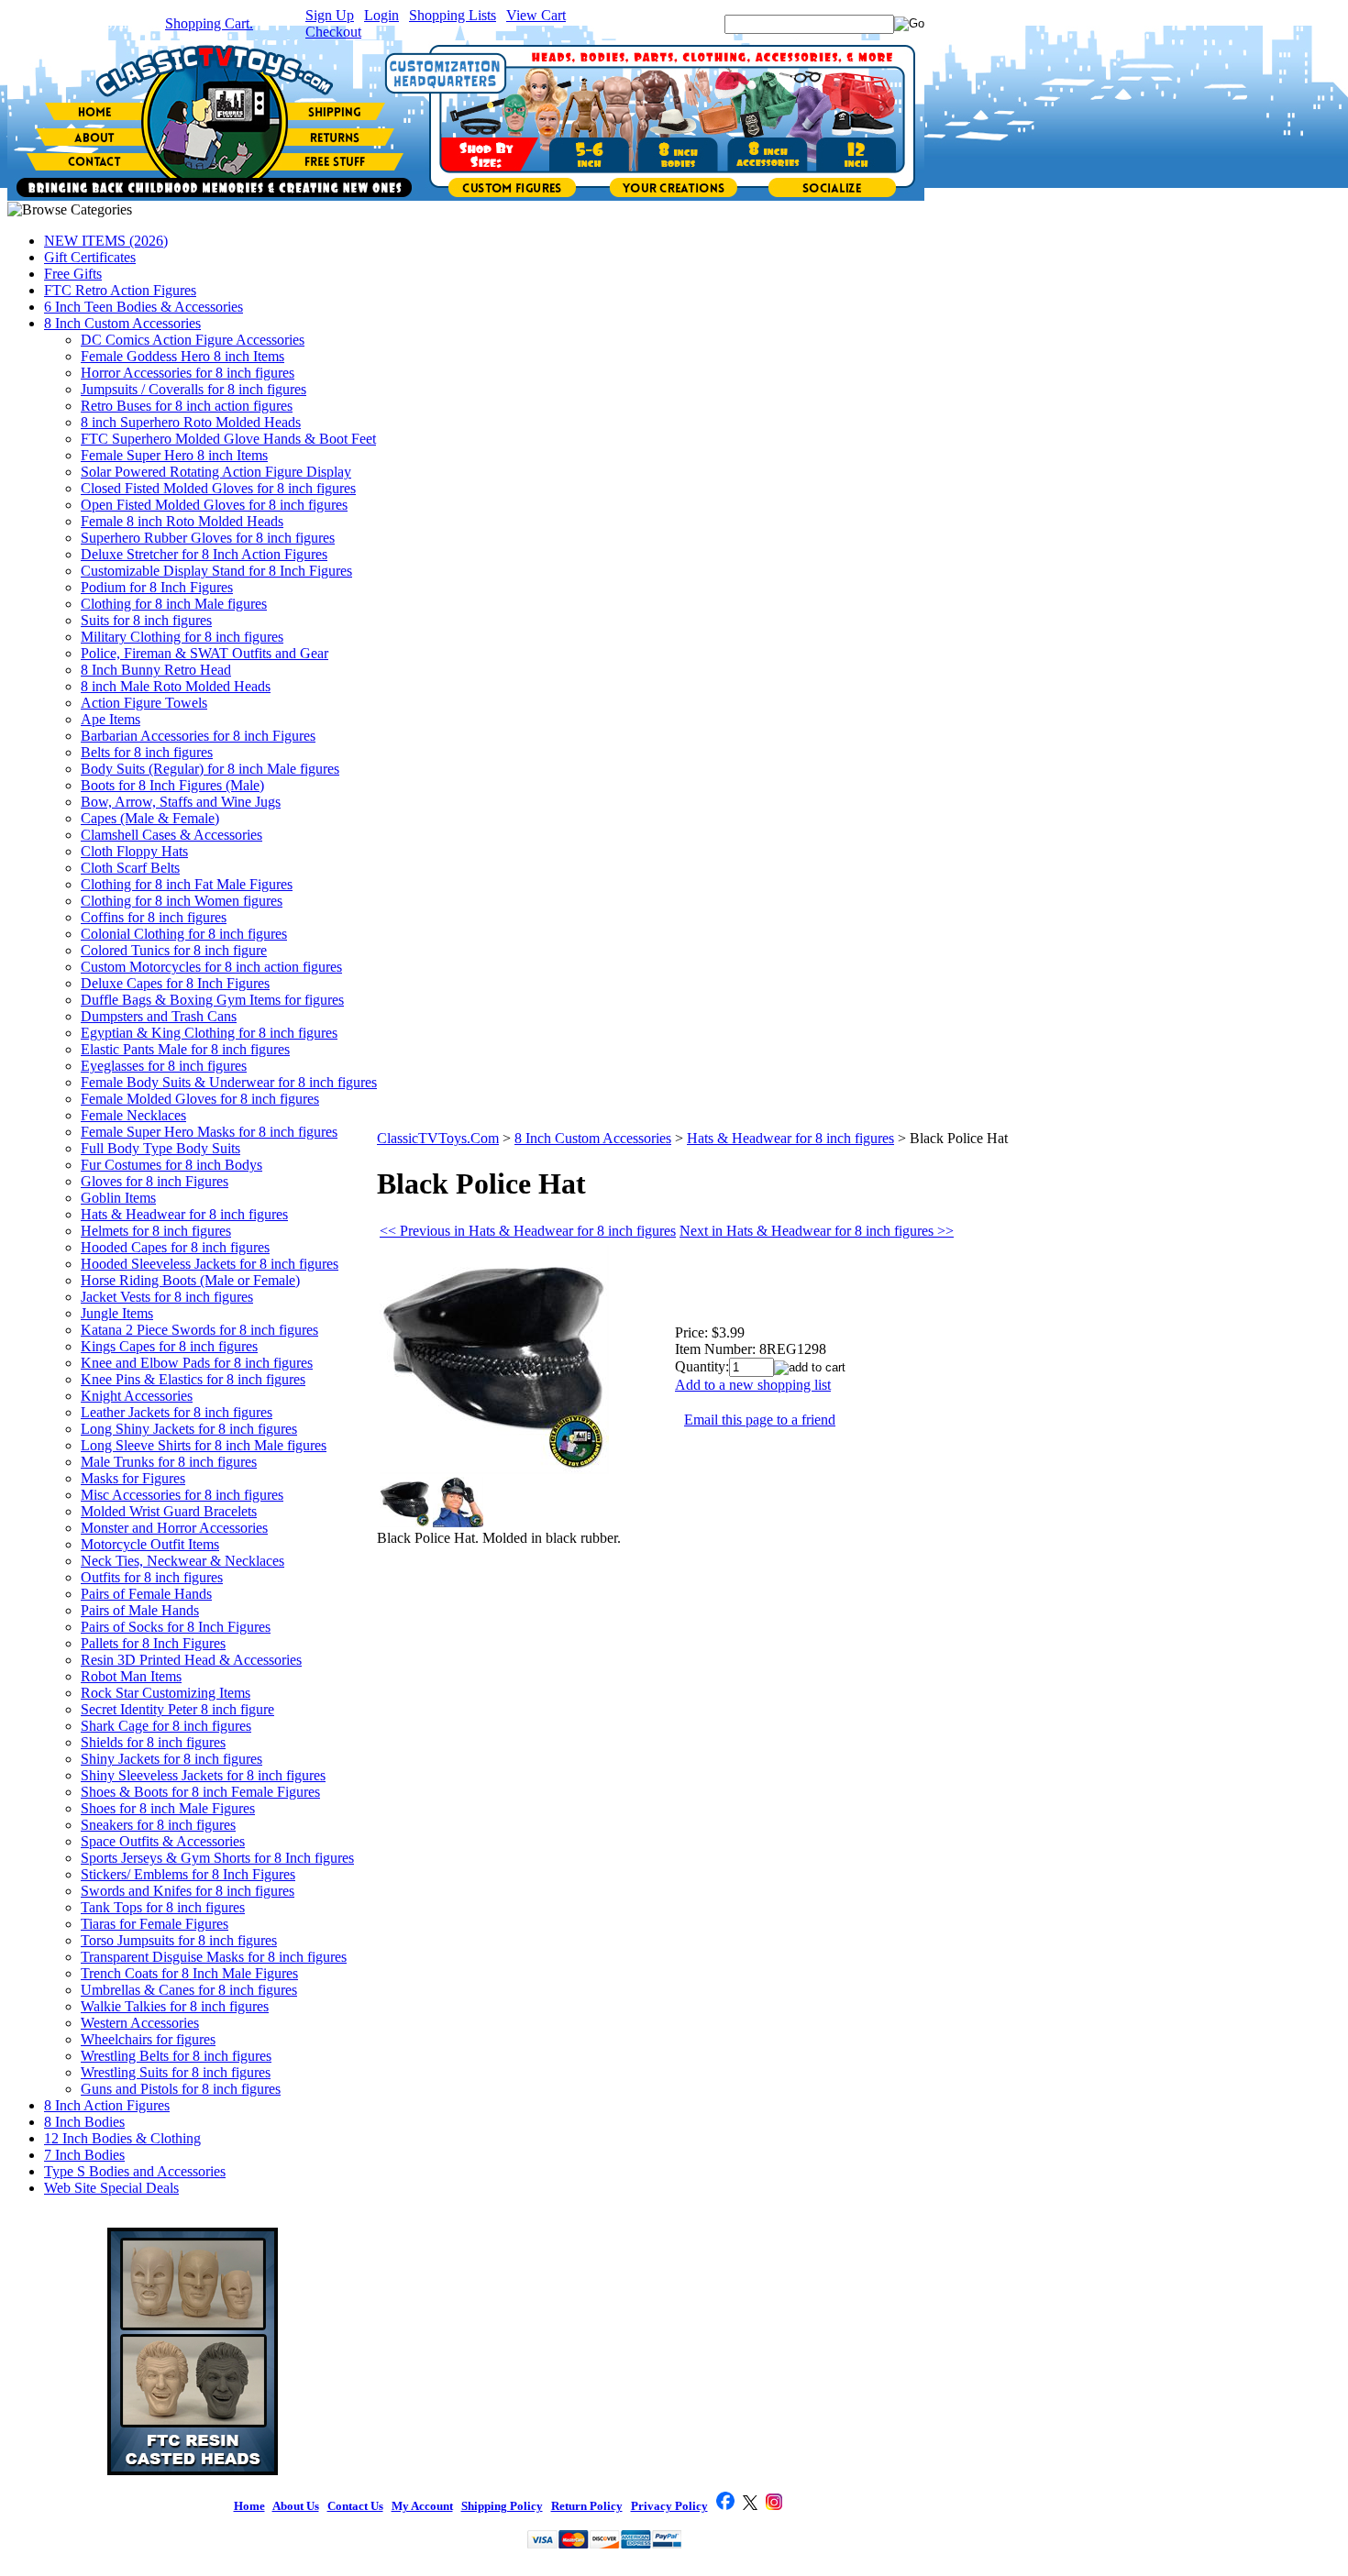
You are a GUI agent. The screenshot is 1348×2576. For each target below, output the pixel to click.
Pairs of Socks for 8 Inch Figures (176, 1627)
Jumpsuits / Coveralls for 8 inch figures (193, 389)
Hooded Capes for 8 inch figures (175, 1247)
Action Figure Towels (144, 703)
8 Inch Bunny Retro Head (156, 670)
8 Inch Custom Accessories (122, 323)
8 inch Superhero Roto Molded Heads (191, 422)
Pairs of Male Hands (140, 1610)
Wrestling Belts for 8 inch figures (176, 2056)
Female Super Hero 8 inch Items (174, 455)
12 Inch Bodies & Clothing (122, 2138)
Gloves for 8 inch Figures (155, 1181)
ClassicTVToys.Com (438, 1138)
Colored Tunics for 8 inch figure (174, 950)
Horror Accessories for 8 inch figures (188, 373)
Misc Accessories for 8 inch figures (182, 1495)
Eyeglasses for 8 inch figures (164, 1066)
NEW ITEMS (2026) (106, 241)
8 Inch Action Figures (107, 2105)
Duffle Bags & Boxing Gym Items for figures (212, 1000)
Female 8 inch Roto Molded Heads (182, 521)
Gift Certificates (90, 257)
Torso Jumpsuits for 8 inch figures (179, 1940)
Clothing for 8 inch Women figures (182, 901)
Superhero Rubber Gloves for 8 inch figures (208, 538)
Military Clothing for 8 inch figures (182, 637)
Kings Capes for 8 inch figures (169, 1346)
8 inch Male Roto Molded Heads (176, 686)
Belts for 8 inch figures (147, 752)
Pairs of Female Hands (146, 1594)
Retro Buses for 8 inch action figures (187, 406)
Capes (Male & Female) (150, 818)
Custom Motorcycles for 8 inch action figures (211, 967)
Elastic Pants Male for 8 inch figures (185, 1049)
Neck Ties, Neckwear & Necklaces (182, 1561)
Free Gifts (73, 274)
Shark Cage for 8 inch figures (166, 1726)
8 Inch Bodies (84, 2122)
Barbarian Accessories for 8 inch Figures (198, 736)
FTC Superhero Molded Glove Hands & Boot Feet (228, 439)
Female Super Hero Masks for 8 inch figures (209, 1132)
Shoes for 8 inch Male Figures (168, 1808)
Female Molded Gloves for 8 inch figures (200, 1099)
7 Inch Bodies (84, 2155)
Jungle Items (117, 1313)
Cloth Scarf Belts (130, 868)
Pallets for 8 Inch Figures (153, 1643)
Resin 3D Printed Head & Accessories (191, 1660)
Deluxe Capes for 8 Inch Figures (175, 983)
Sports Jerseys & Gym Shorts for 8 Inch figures (217, 1858)
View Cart (536, 15)
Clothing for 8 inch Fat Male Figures (187, 884)
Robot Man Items (131, 1676)
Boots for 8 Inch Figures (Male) (172, 785)
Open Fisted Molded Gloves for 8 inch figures (214, 505)
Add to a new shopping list (753, 1385)
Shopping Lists (453, 15)
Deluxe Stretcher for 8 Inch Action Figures (204, 554)
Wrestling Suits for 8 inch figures (176, 2072)
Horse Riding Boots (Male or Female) (190, 1280)
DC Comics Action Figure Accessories (193, 340)
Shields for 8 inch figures (153, 1742)
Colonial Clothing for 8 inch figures (184, 934)
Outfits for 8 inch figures (152, 1577)
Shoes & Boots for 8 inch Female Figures (200, 1792)
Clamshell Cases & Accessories (171, 835)
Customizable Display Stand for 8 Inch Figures (216, 571)
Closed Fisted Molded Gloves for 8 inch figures (218, 488)
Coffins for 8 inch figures (154, 917)
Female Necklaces (133, 1115)
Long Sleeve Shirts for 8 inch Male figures (204, 1445)
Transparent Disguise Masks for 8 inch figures (214, 1957)
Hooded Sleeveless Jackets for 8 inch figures (210, 1264)
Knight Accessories (137, 1396)
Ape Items (110, 719)
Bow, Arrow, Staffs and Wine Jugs (181, 802)
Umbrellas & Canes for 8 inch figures (189, 1990)
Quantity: (702, 1366)
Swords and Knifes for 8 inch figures (188, 1891)
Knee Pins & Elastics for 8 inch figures (193, 1379)
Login (381, 15)
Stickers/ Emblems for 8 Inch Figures (188, 1874)
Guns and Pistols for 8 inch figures (181, 2089)
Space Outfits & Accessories (163, 1841)
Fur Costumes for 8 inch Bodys (171, 1165)
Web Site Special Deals (111, 2188)
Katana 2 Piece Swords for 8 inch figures (199, 1330)
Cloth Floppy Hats (134, 851)
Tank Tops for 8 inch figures (163, 1907)
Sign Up (330, 15)
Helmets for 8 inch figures (156, 1231)
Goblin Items (118, 1198)
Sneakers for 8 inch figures (158, 1825)
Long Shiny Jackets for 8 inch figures (189, 1429)
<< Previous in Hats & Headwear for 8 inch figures (528, 1231)
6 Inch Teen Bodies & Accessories (144, 307)
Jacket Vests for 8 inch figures (167, 1297)
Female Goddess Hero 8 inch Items (182, 356)
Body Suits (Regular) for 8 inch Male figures (210, 769)
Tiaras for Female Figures (155, 1924)
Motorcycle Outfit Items (150, 1544)
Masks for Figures (133, 1478)
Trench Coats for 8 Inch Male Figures (189, 1973)
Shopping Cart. (209, 23)
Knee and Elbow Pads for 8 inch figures (197, 1363)
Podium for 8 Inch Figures (157, 587)
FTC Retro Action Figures (120, 290)
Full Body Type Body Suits (160, 1148)
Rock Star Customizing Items (166, 1693)
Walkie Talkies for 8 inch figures (175, 2006)
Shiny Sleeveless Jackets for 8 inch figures (203, 1775)
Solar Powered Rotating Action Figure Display (216, 472)
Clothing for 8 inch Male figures (174, 604)
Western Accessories (140, 2023)
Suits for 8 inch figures (146, 620)
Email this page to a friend (760, 1420)
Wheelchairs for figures (148, 2039)
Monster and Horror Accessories (174, 1528)
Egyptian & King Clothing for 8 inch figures (209, 1033)
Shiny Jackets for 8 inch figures (171, 1759)
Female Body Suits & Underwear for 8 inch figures (229, 1082)
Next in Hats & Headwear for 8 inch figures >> (817, 1231)
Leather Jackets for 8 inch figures (177, 1412)
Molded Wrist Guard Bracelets (169, 1511)
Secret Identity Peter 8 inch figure (177, 1709)
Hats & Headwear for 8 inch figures (184, 1214)
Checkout (333, 32)
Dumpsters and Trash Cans (159, 1016)
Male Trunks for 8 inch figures (169, 1462)
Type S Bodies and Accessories (135, 2171)
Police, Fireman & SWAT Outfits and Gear (204, 653)
